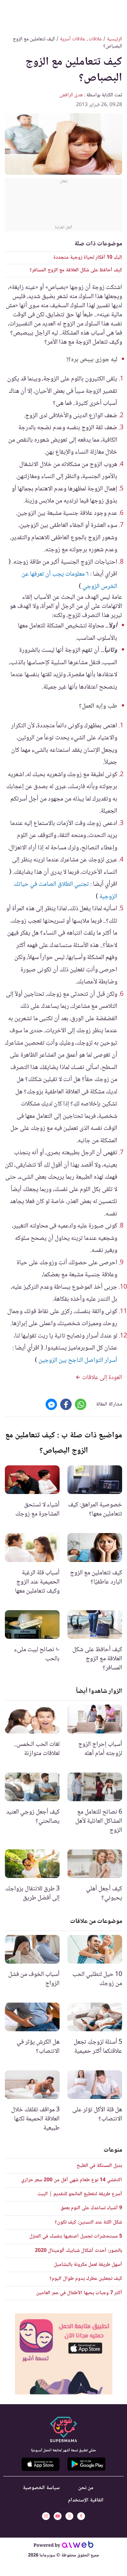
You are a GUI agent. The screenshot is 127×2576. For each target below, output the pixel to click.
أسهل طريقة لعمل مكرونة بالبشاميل (88, 2265)
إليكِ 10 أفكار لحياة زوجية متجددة (88, 258)
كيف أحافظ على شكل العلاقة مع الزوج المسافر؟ (76, 270)
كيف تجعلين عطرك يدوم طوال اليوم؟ (86, 2279)
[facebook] (81, 2516)
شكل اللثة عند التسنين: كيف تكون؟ (88, 2222)
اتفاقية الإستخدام (86, 2500)
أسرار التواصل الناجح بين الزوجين (78, 1361)
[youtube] (58, 2516)
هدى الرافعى (71, 95)
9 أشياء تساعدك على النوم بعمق (91, 2208)
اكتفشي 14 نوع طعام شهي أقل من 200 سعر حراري (72, 2180)
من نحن (86, 2488)
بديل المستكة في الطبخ (99, 2166)
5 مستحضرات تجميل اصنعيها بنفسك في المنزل (76, 2236)
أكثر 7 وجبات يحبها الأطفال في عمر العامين (79, 2293)
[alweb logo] (78, 2546)
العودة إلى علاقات (101, 1378)
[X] (69, 2516)
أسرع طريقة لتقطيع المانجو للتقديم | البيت (80, 2194)
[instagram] (46, 2516)
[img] (64, 2354)
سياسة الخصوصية (41, 2488)
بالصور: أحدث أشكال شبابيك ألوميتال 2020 (78, 2251)
